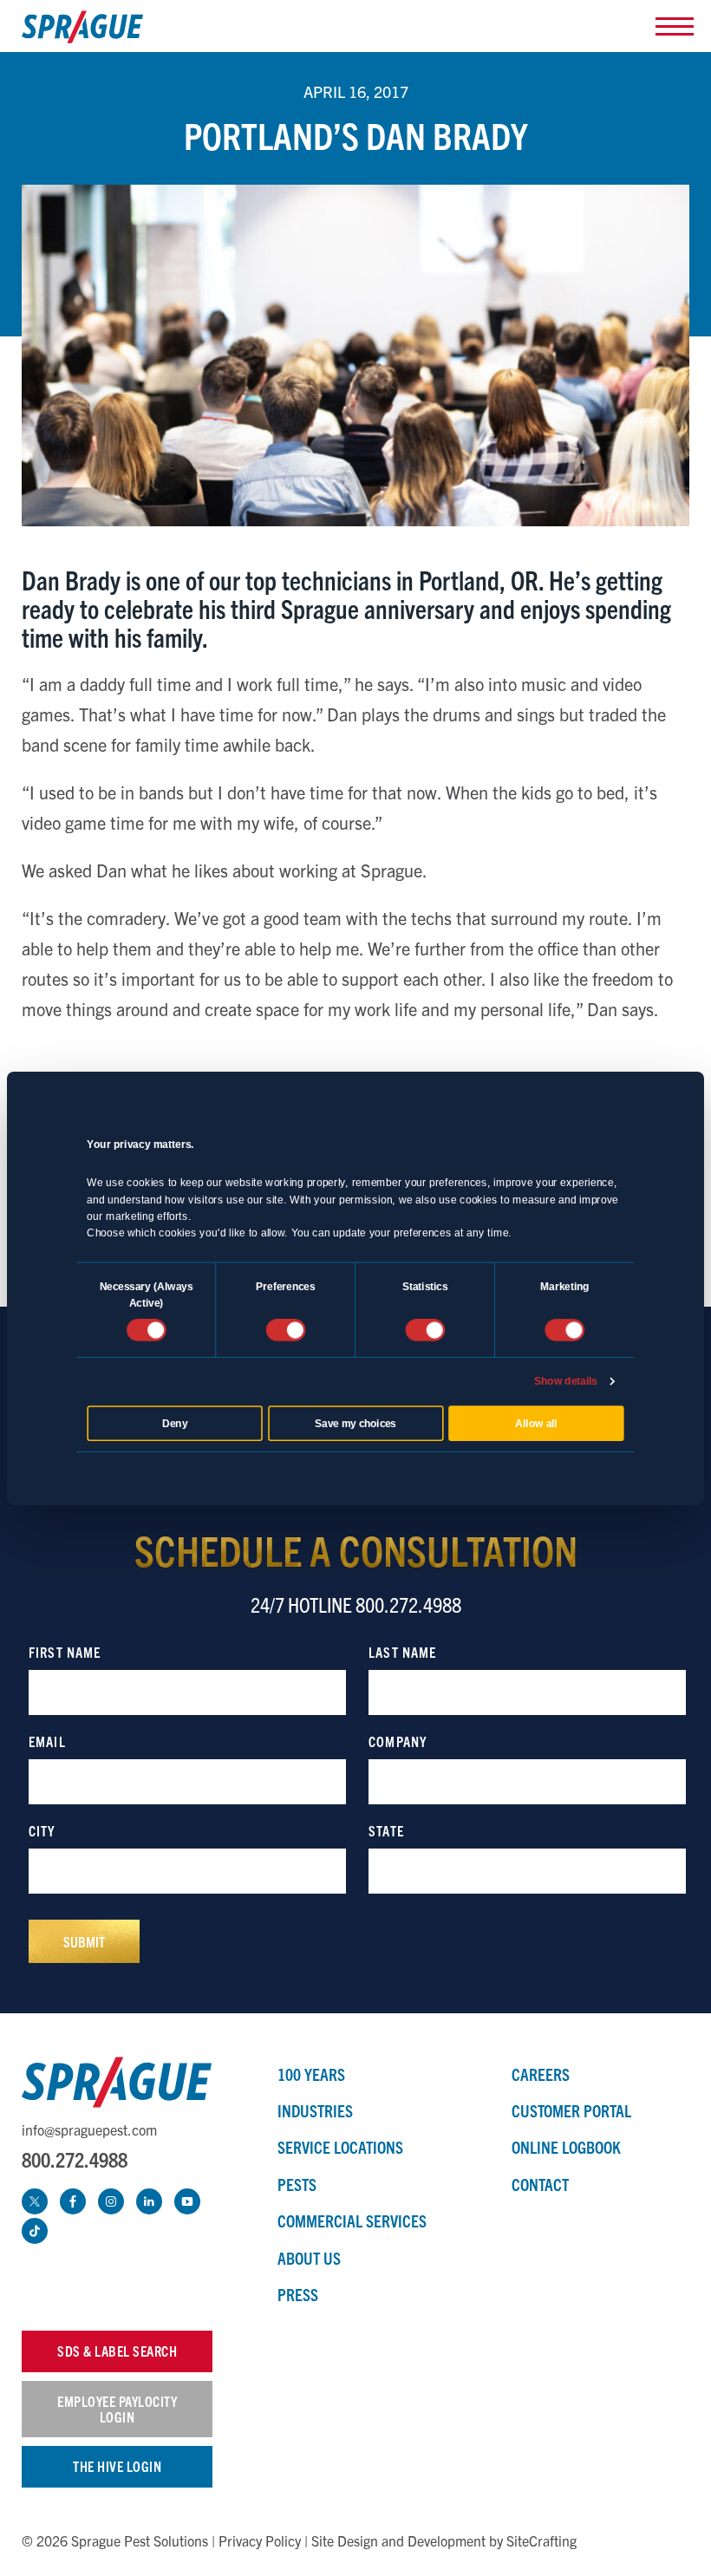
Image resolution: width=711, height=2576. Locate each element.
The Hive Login (117, 2466)
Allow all (536, 1423)
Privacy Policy (260, 2540)
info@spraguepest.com (89, 2129)
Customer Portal (571, 2110)
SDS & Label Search (117, 2351)
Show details (566, 1381)
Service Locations (340, 2147)
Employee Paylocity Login (117, 2409)
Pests (297, 2184)
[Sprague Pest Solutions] (82, 31)
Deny (175, 1423)
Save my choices (355, 1423)
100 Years (311, 2074)
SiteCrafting (541, 2540)
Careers (541, 2074)
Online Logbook (566, 2147)
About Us (309, 2258)
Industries (315, 2110)
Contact (540, 2184)
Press (298, 2294)
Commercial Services (352, 2221)
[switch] (285, 1330)
